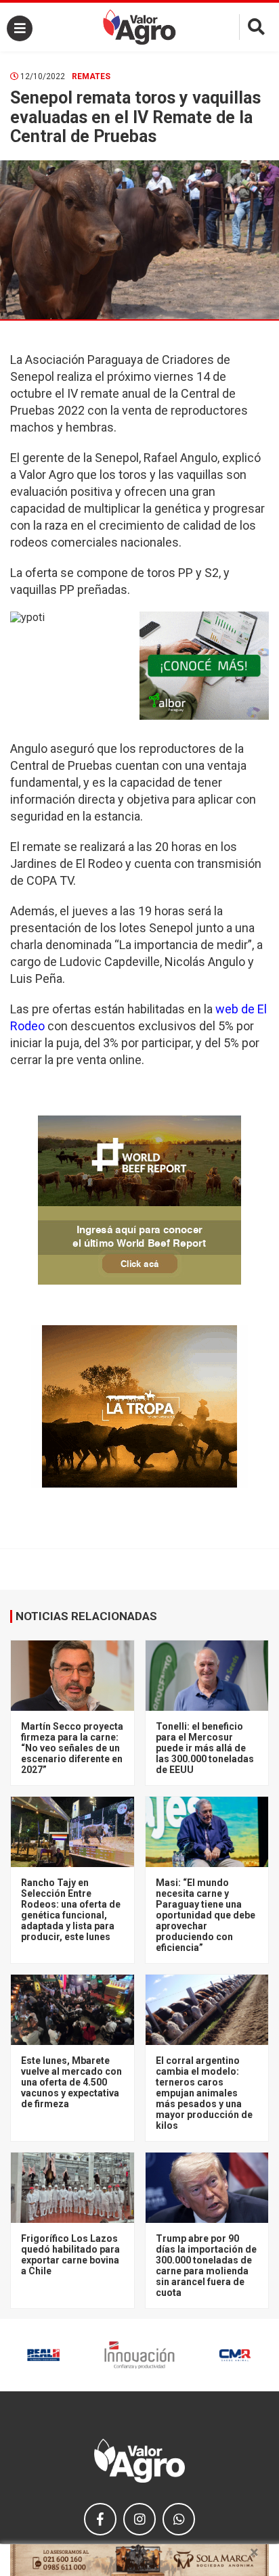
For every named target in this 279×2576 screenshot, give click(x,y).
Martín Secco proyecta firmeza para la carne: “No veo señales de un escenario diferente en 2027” (72, 1748)
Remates (91, 76)
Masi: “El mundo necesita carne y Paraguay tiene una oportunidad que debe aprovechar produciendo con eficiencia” (206, 1915)
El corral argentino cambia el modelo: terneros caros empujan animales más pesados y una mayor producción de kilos (204, 2093)
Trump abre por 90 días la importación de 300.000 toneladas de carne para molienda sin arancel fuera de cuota (206, 2265)
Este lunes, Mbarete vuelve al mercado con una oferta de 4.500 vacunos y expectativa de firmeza (71, 2082)
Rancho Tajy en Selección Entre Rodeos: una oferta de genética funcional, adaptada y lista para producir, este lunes (71, 1910)
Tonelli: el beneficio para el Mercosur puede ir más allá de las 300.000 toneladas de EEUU (205, 1748)
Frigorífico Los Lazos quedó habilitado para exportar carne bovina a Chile (70, 2255)
